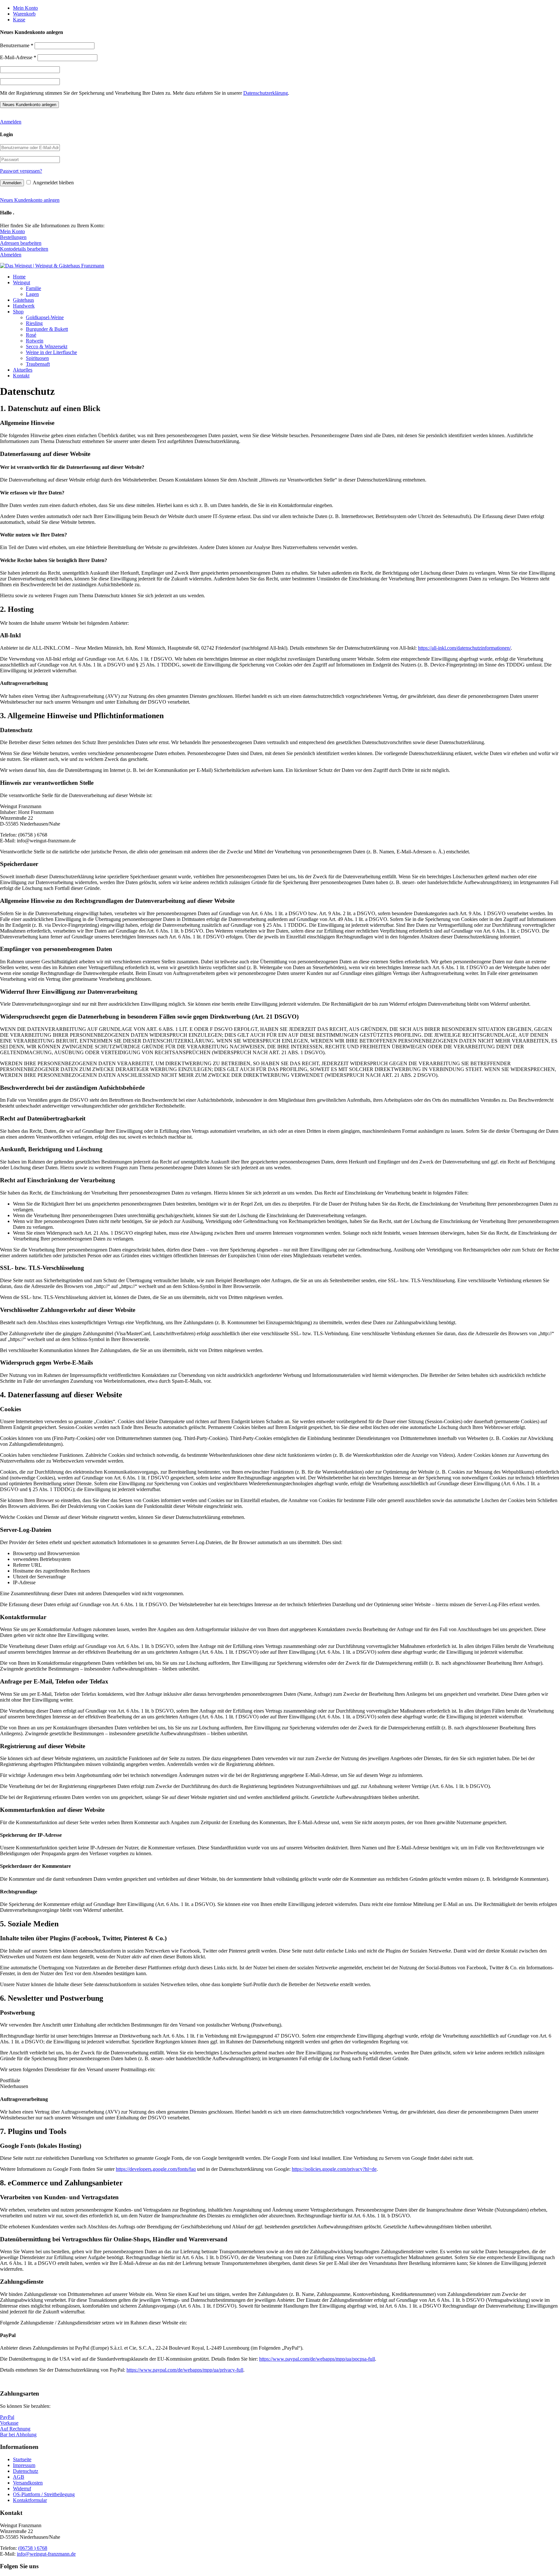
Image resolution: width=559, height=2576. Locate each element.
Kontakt (21, 376)
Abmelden (11, 255)
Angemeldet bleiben (53, 183)
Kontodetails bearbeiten (24, 249)
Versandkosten (28, 2483)
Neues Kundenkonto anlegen (30, 200)
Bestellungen (13, 237)
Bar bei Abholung (18, 2435)
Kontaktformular (30, 2500)
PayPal (7, 2417)
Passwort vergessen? (21, 171)
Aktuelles (23, 370)
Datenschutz (26, 2471)
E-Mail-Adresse (18, 57)
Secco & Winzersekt (47, 346)
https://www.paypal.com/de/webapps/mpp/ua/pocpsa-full (317, 2359)
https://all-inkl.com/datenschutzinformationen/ (464, 648)
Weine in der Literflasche (51, 352)
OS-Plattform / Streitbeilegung (44, 2494)
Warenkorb (24, 14)
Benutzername (17, 45)
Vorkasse (9, 2423)
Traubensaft (38, 364)
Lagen (32, 294)
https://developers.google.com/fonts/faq (156, 2169)
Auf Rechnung (15, 2429)
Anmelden (11, 122)
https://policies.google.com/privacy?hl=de (334, 2169)
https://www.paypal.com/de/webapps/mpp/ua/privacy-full (185, 2370)
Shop (18, 312)
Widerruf (22, 2489)
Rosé (31, 335)
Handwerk (24, 306)
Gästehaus (23, 300)
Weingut (22, 282)
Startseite (22, 2459)
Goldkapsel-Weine (45, 317)
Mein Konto (25, 8)
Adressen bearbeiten (21, 243)
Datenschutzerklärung (266, 93)
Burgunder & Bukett (47, 329)
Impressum (24, 2465)
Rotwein (35, 341)
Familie (33, 288)
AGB (19, 2477)
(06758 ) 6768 (33, 2548)
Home (19, 277)
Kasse (19, 20)
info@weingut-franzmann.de (46, 2554)
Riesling (34, 323)
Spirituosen (37, 358)
